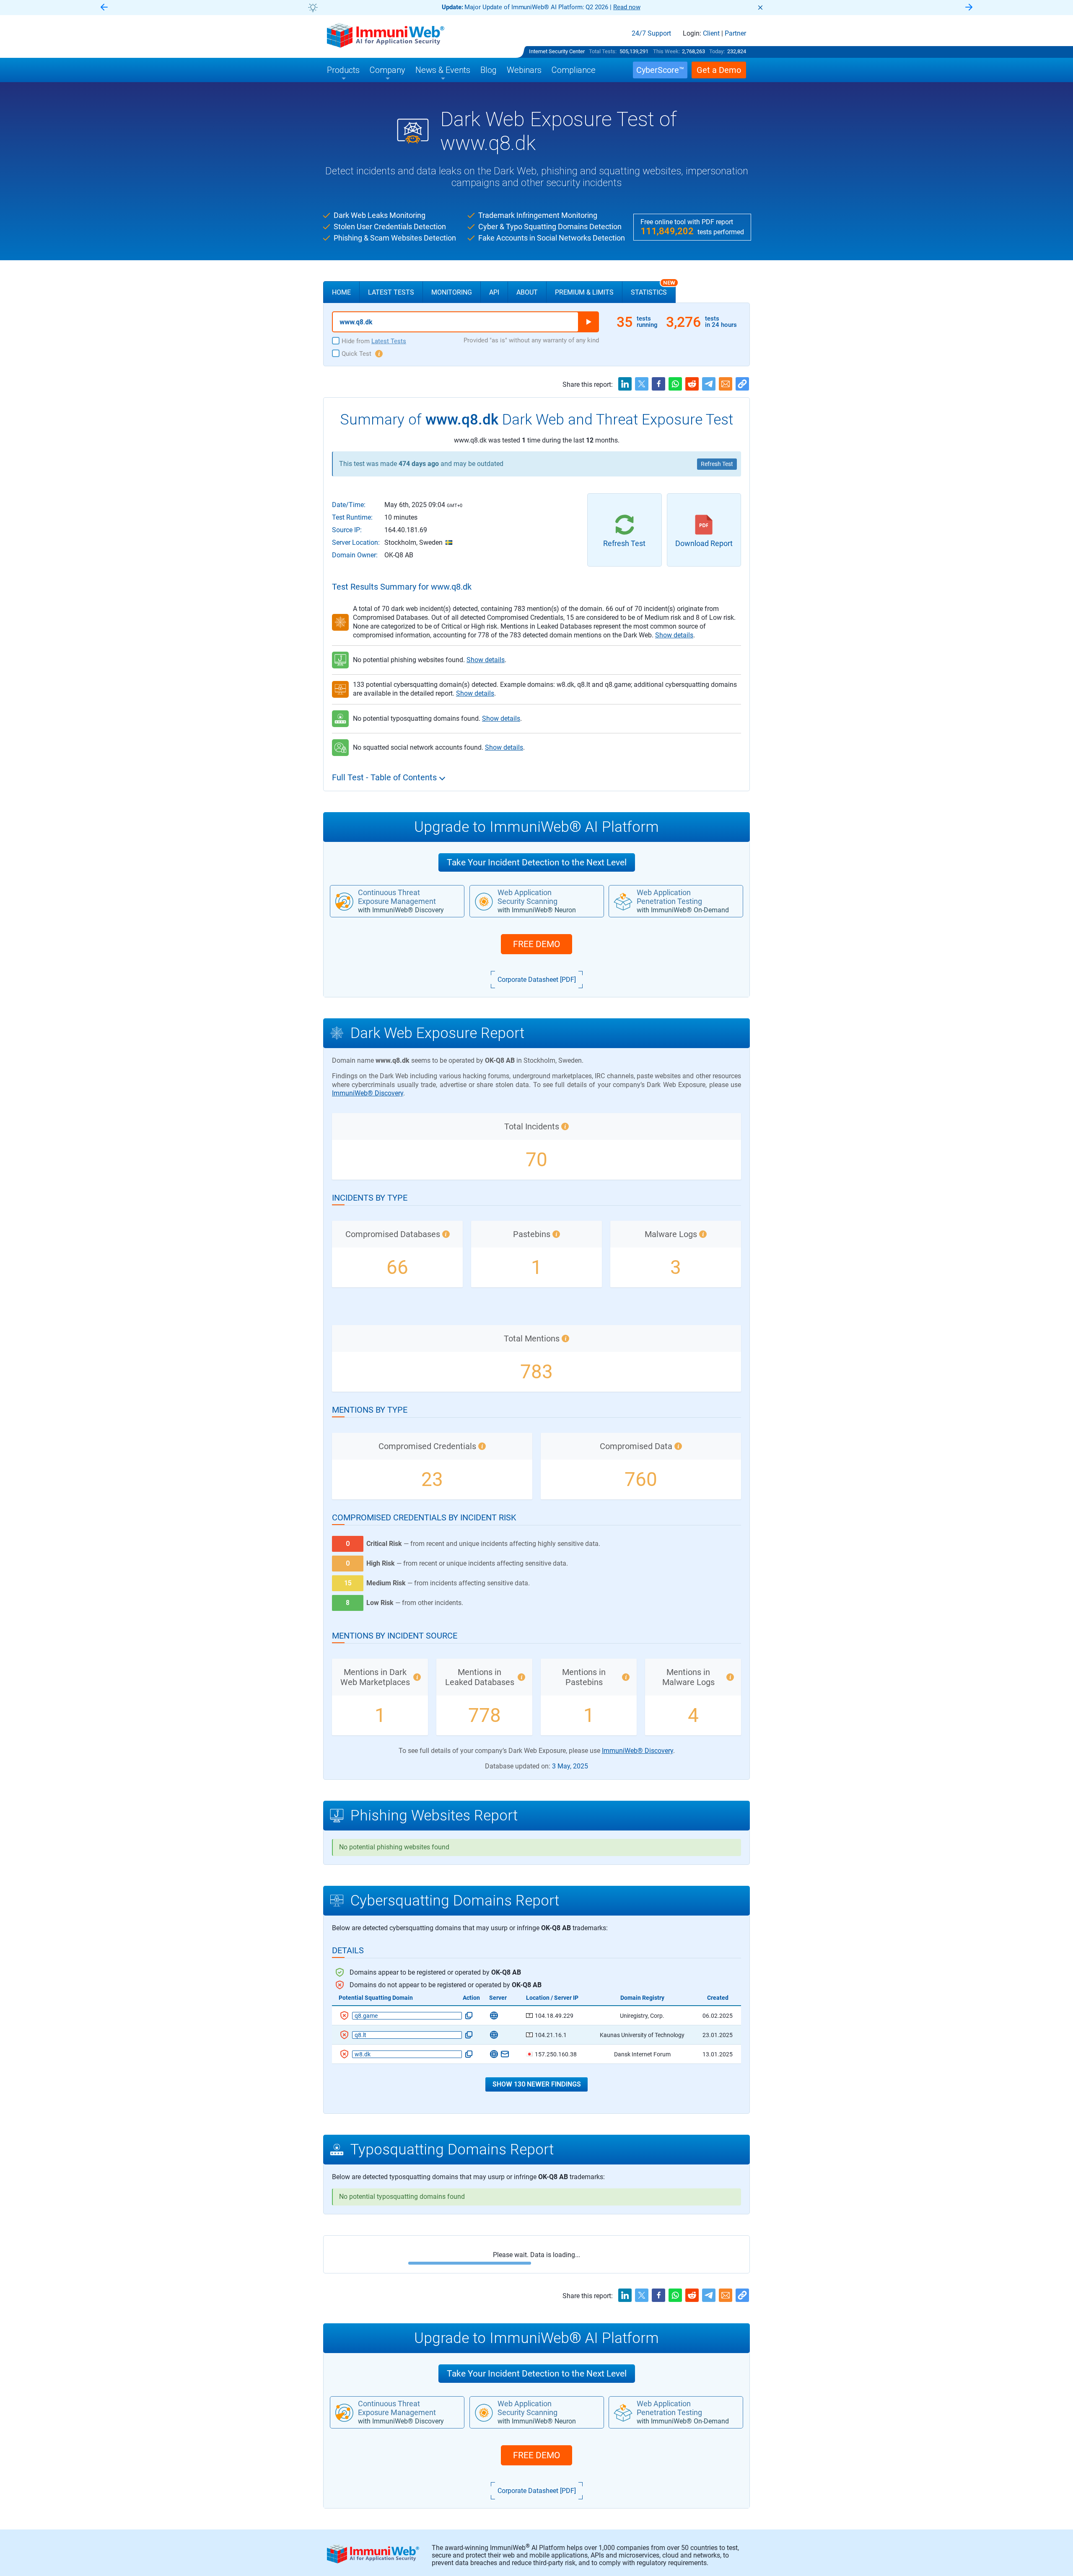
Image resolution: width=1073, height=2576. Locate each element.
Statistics (653, 289)
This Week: (666, 51)
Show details (674, 635)
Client (711, 34)
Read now (600, 7)
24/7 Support (651, 34)
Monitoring (452, 292)
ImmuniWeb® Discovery (368, 1093)
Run (588, 322)
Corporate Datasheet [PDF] (537, 980)
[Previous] (104, 8)
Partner (735, 34)
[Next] (969, 8)
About (527, 292)
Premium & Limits (584, 292)
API (494, 292)
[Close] (760, 8)
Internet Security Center (557, 51)
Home (341, 292)
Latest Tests (391, 292)
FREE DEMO (536, 944)
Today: (717, 51)
